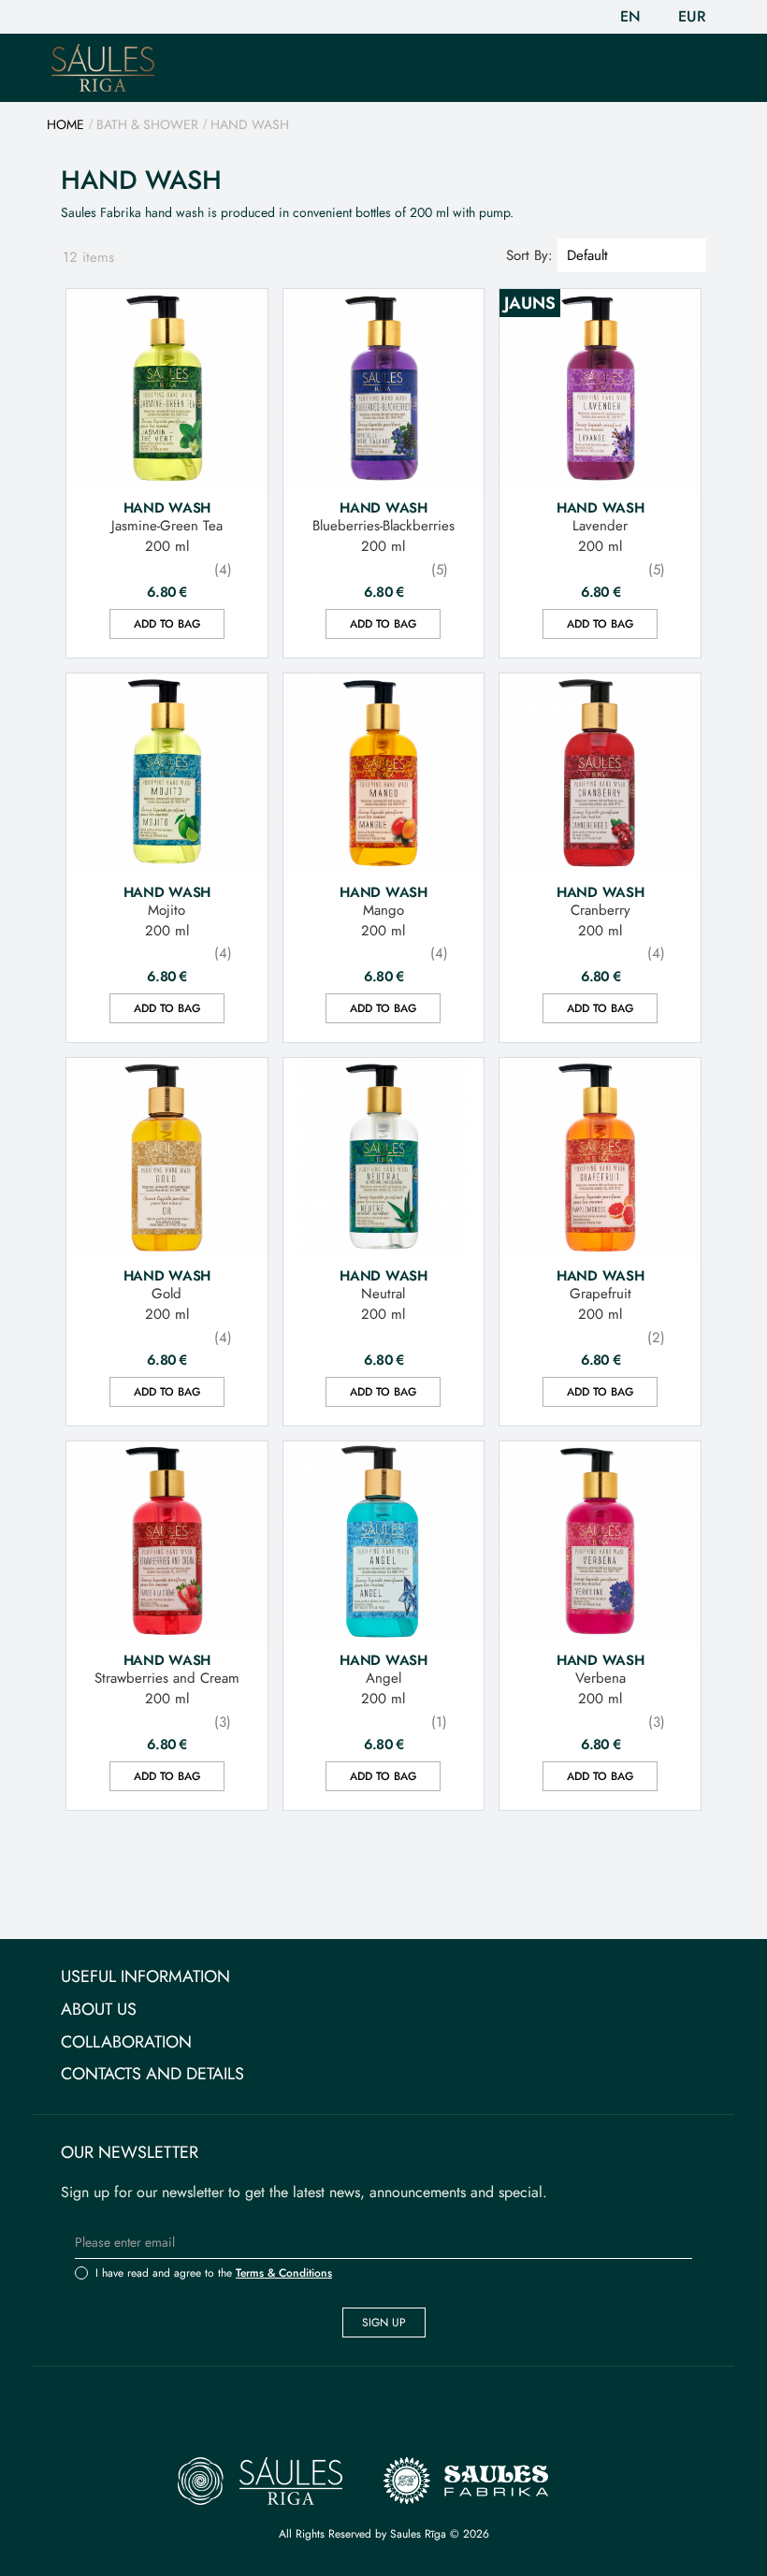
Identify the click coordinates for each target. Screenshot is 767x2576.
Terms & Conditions (284, 2273)
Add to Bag (167, 624)
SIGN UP (384, 2323)
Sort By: (529, 255)
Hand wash (167, 507)
